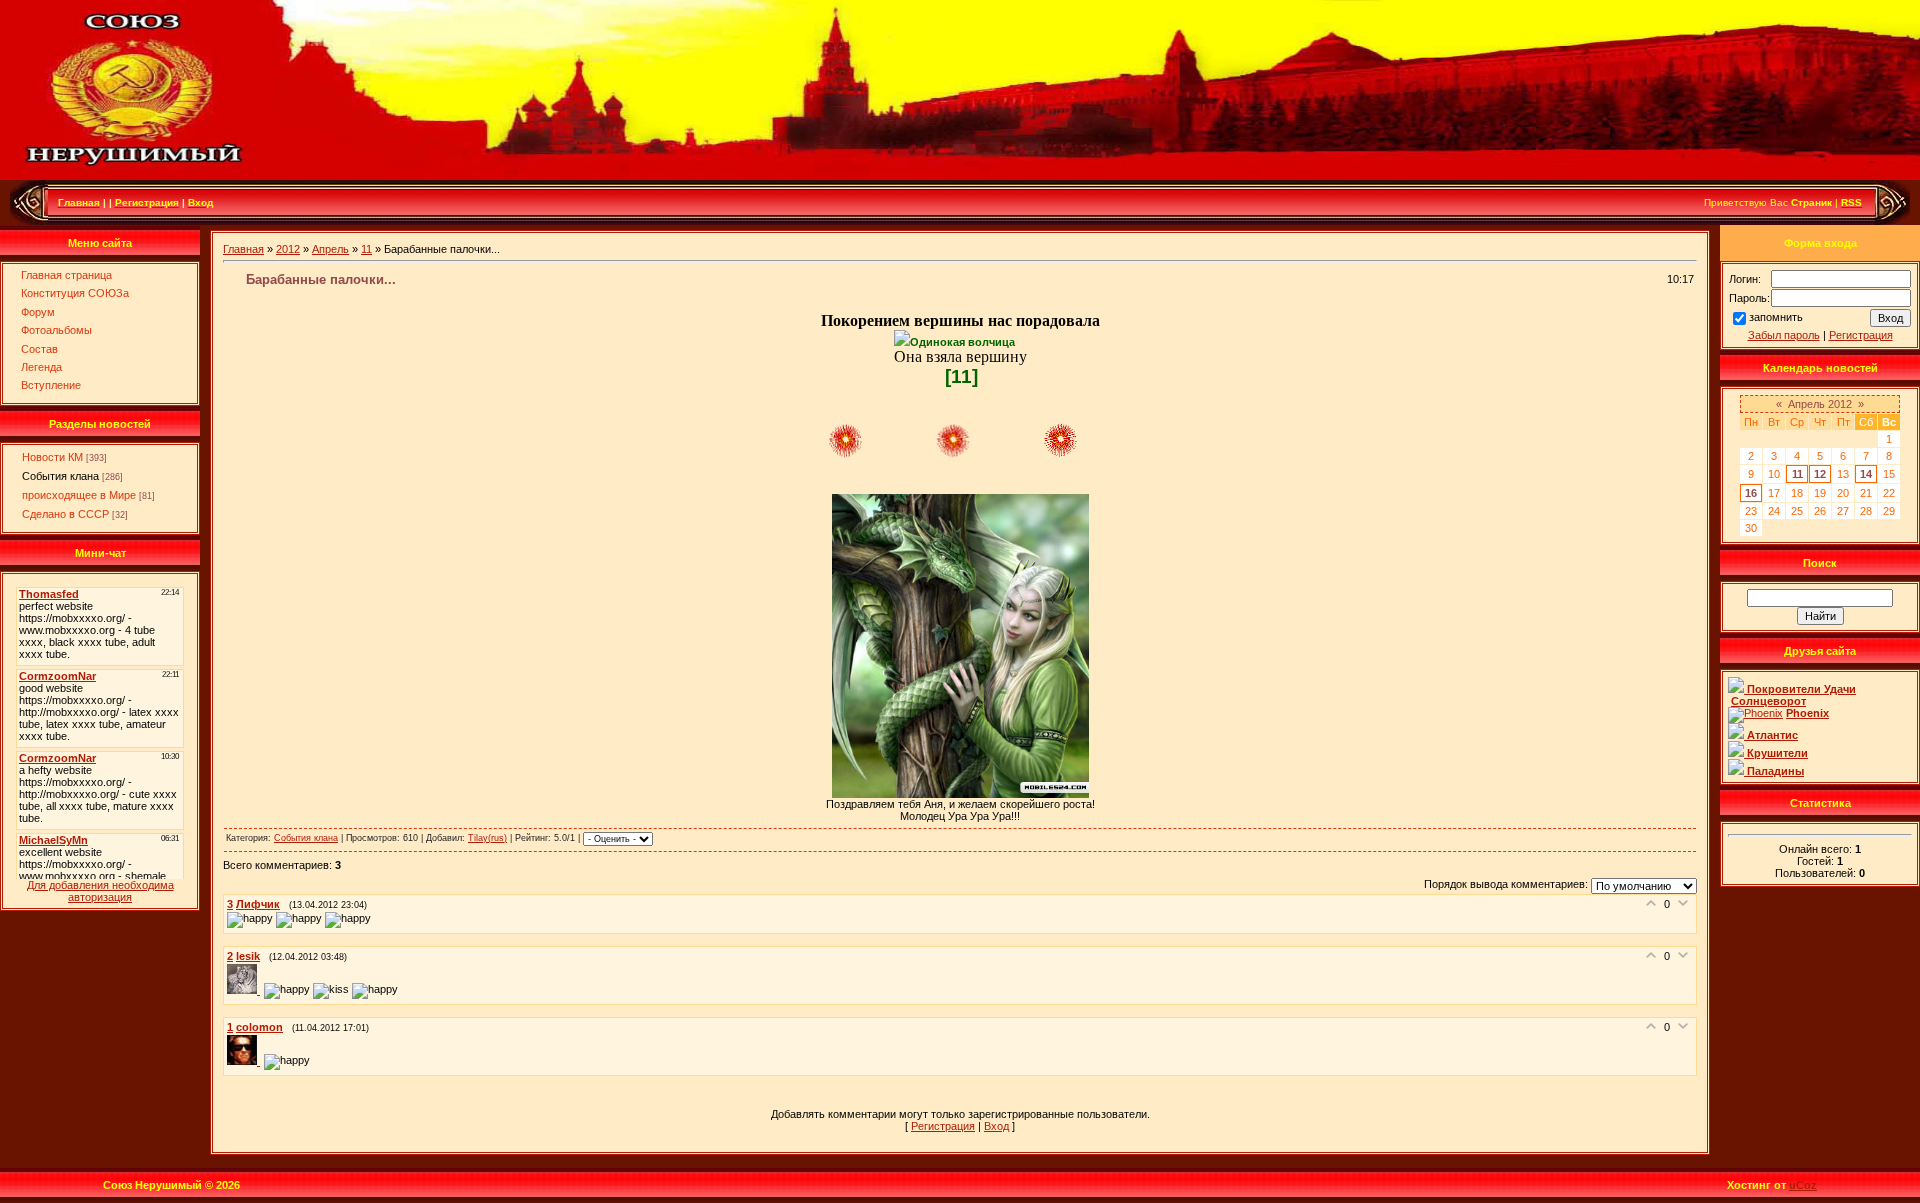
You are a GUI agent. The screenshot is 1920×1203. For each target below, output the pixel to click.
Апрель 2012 (1820, 404)
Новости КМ (52, 457)
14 (1866, 474)
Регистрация (943, 1126)
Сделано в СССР (65, 514)
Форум (38, 312)
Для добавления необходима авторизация (100, 891)
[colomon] (245, 1061)
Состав (39, 349)
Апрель (330, 249)
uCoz (1803, 1185)
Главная (243, 249)
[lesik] (245, 990)
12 (1820, 474)
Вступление (51, 385)
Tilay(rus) (487, 838)
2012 (288, 249)
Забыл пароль (1784, 335)
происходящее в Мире (79, 495)
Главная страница (66, 275)
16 (1751, 493)
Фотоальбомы (56, 330)
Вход (996, 1126)
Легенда (41, 367)
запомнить (1776, 317)
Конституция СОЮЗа (75, 293)
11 (366, 249)
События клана (60, 476)
